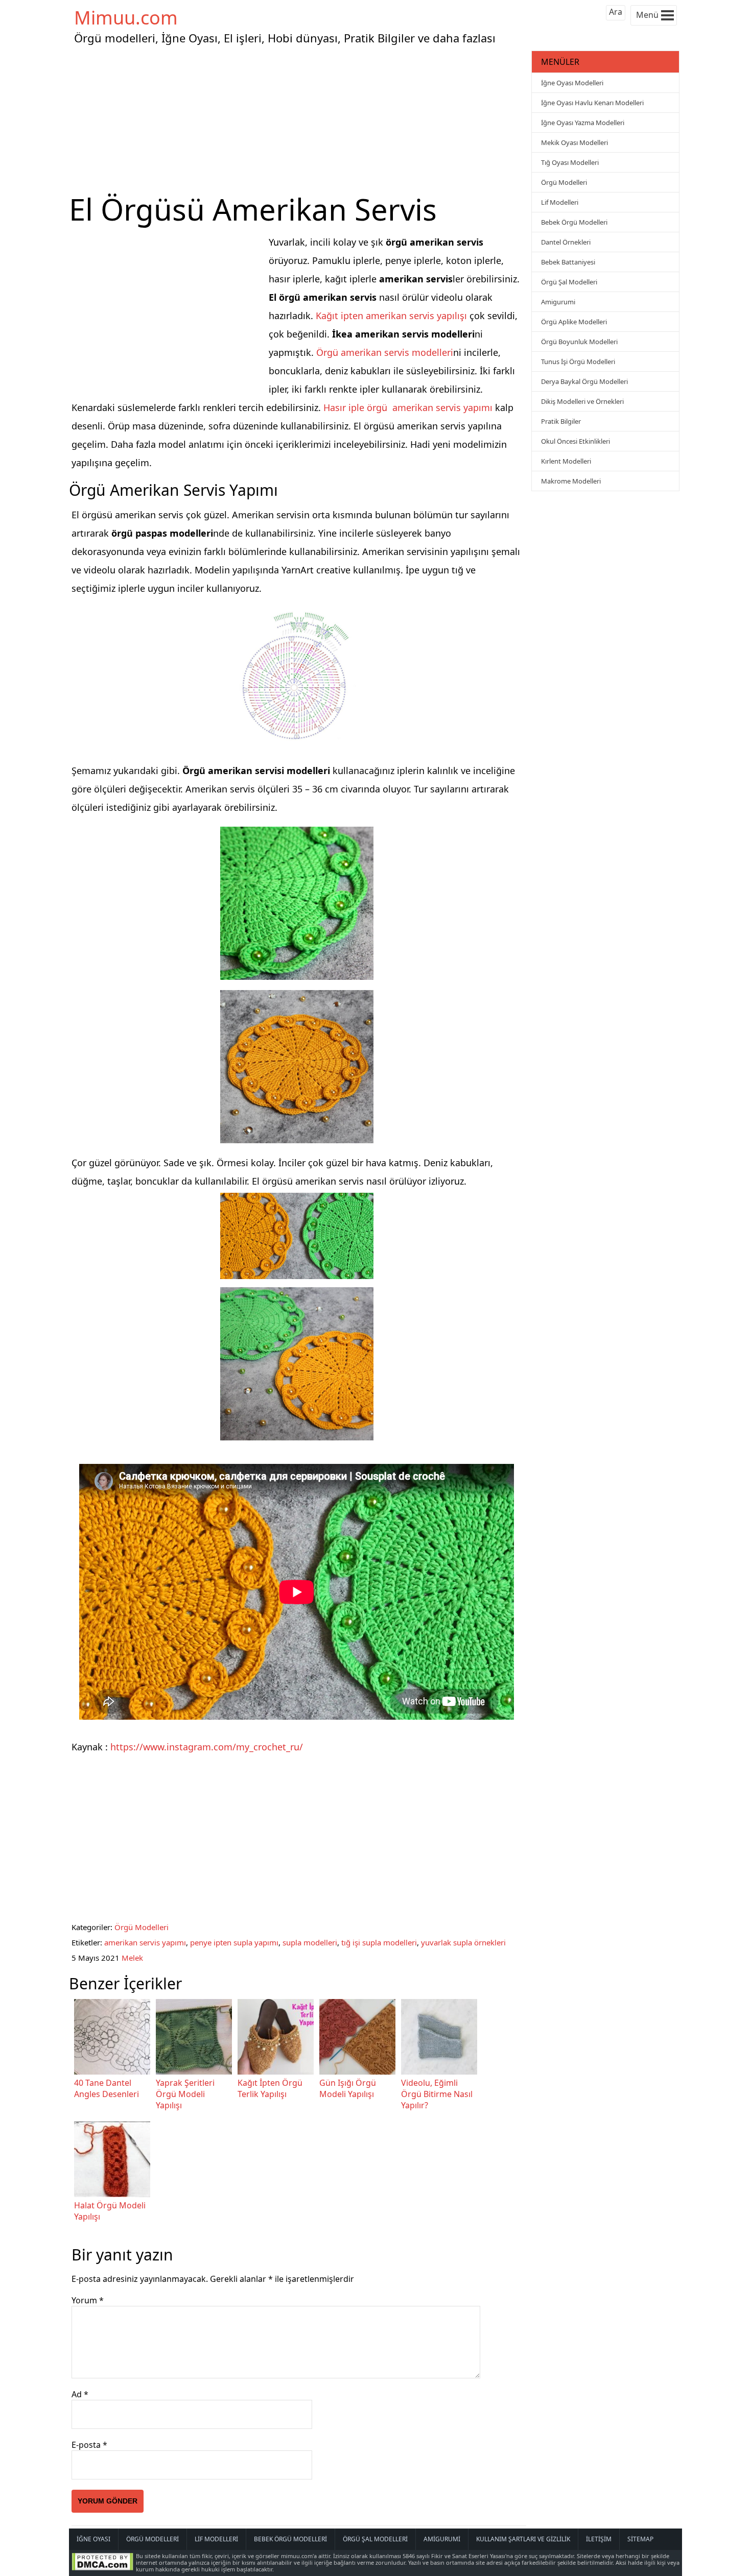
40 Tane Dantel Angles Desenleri (107, 2088)
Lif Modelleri (560, 202)
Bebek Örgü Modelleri (574, 222)
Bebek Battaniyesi (568, 262)
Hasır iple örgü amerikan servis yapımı (408, 407)
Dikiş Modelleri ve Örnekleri (582, 401)
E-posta (89, 2445)
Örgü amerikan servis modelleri (385, 352)
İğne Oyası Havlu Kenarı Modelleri (592, 103)
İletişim (599, 2539)
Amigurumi (558, 302)
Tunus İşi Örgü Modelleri (578, 362)
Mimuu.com (126, 18)
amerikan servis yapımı (145, 1942)
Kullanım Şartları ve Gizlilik (523, 2539)
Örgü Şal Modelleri (569, 282)
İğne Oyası (93, 2539)
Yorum (88, 2300)
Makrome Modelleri (571, 481)
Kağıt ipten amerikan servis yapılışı (391, 316)
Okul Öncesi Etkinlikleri (576, 441)
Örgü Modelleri (142, 1927)
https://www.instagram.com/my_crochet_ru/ (207, 1747)
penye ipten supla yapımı (234, 1942)
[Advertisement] (299, 119)
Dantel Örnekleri (566, 242)
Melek (132, 1958)
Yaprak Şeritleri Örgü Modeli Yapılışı (185, 2094)
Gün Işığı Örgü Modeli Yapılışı (348, 2088)
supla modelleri (310, 1942)
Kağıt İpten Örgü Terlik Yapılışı (270, 2088)
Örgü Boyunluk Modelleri (579, 342)
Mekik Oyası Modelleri (574, 142)
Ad (80, 2394)
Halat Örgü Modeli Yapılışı (110, 2211)
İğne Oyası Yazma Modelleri (583, 123)
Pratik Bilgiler (561, 421)
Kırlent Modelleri (566, 461)
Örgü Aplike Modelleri (574, 322)
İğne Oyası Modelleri (572, 83)
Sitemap (640, 2539)
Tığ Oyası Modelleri (570, 162)
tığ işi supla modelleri (379, 1942)
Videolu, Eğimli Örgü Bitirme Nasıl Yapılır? (437, 2094)
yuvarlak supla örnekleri (463, 1942)
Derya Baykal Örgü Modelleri (584, 381)
